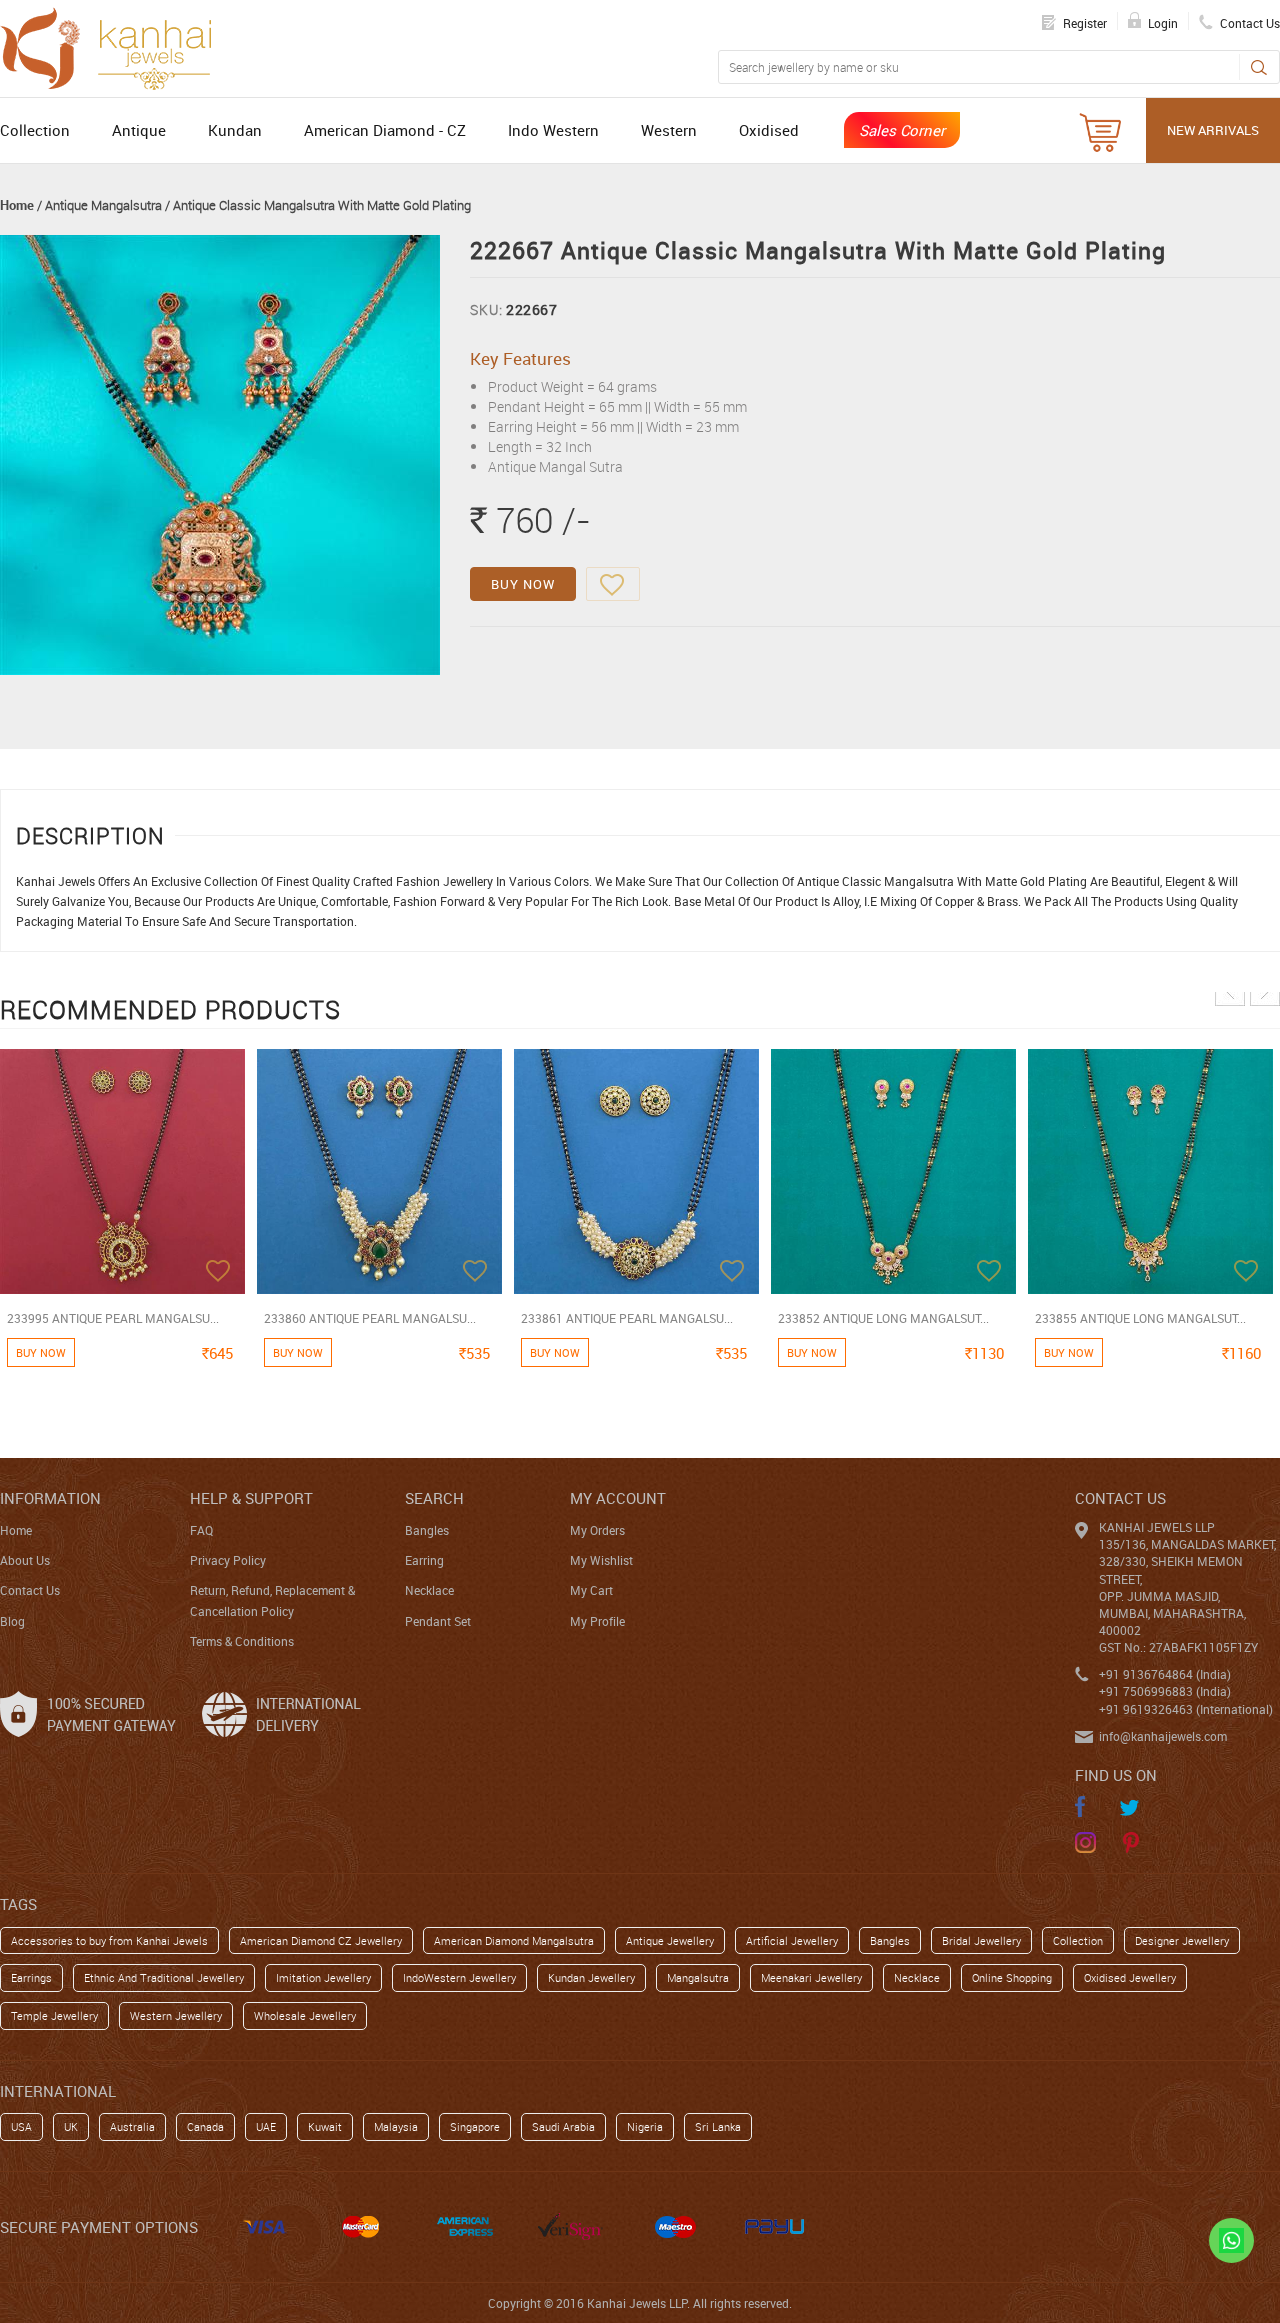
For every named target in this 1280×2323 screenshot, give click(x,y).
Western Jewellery (176, 2015)
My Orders (597, 1530)
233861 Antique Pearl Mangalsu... (627, 1318)
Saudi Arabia (563, 2126)
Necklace (429, 1590)
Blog (12, 1621)
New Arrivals (1213, 130)
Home (17, 205)
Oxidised (769, 130)
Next (1265, 991)
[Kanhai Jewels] (115, 46)
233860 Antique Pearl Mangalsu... (370, 1318)
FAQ (201, 1530)
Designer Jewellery (1182, 1940)
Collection (35, 130)
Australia (132, 2126)
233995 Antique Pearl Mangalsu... (113, 1318)
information (50, 1498)
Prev (1230, 991)
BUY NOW (523, 584)
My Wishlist (601, 1560)
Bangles (427, 1530)
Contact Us (30, 1590)
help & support (251, 1498)
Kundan (235, 130)
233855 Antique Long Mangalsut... (1140, 1318)
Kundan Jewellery (591, 1977)
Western (669, 130)
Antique (139, 130)
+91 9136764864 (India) (1165, 1674)
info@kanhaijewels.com (1163, 1736)
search (434, 1498)
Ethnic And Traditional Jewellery (164, 1977)
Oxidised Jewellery (1130, 1977)
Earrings (31, 1977)
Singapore (475, 2126)
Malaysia (396, 2126)
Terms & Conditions (242, 1641)
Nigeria (645, 2126)
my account (618, 1498)
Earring (424, 1560)
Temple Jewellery (54, 2015)
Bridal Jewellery (981, 1940)
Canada (205, 2126)
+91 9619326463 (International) (1186, 1709)
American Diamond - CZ (385, 130)
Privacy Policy (228, 1560)
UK (71, 2126)
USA (21, 2126)
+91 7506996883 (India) (1165, 1691)
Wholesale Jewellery (305, 2015)
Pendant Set (438, 1621)
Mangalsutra (698, 1977)
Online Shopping (1012, 1977)
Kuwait (325, 2126)
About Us (25, 1560)
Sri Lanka (718, 2126)
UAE (266, 2126)
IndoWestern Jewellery (459, 1977)
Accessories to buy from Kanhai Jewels (109, 1940)
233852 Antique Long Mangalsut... (883, 1318)
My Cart (591, 1590)
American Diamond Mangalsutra (514, 1940)
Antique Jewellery (670, 1940)
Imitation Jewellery (323, 1977)
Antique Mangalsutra (103, 205)
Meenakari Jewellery (811, 1977)
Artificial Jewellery (792, 1940)
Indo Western (553, 130)
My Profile (597, 1621)
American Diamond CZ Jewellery (321, 1940)
